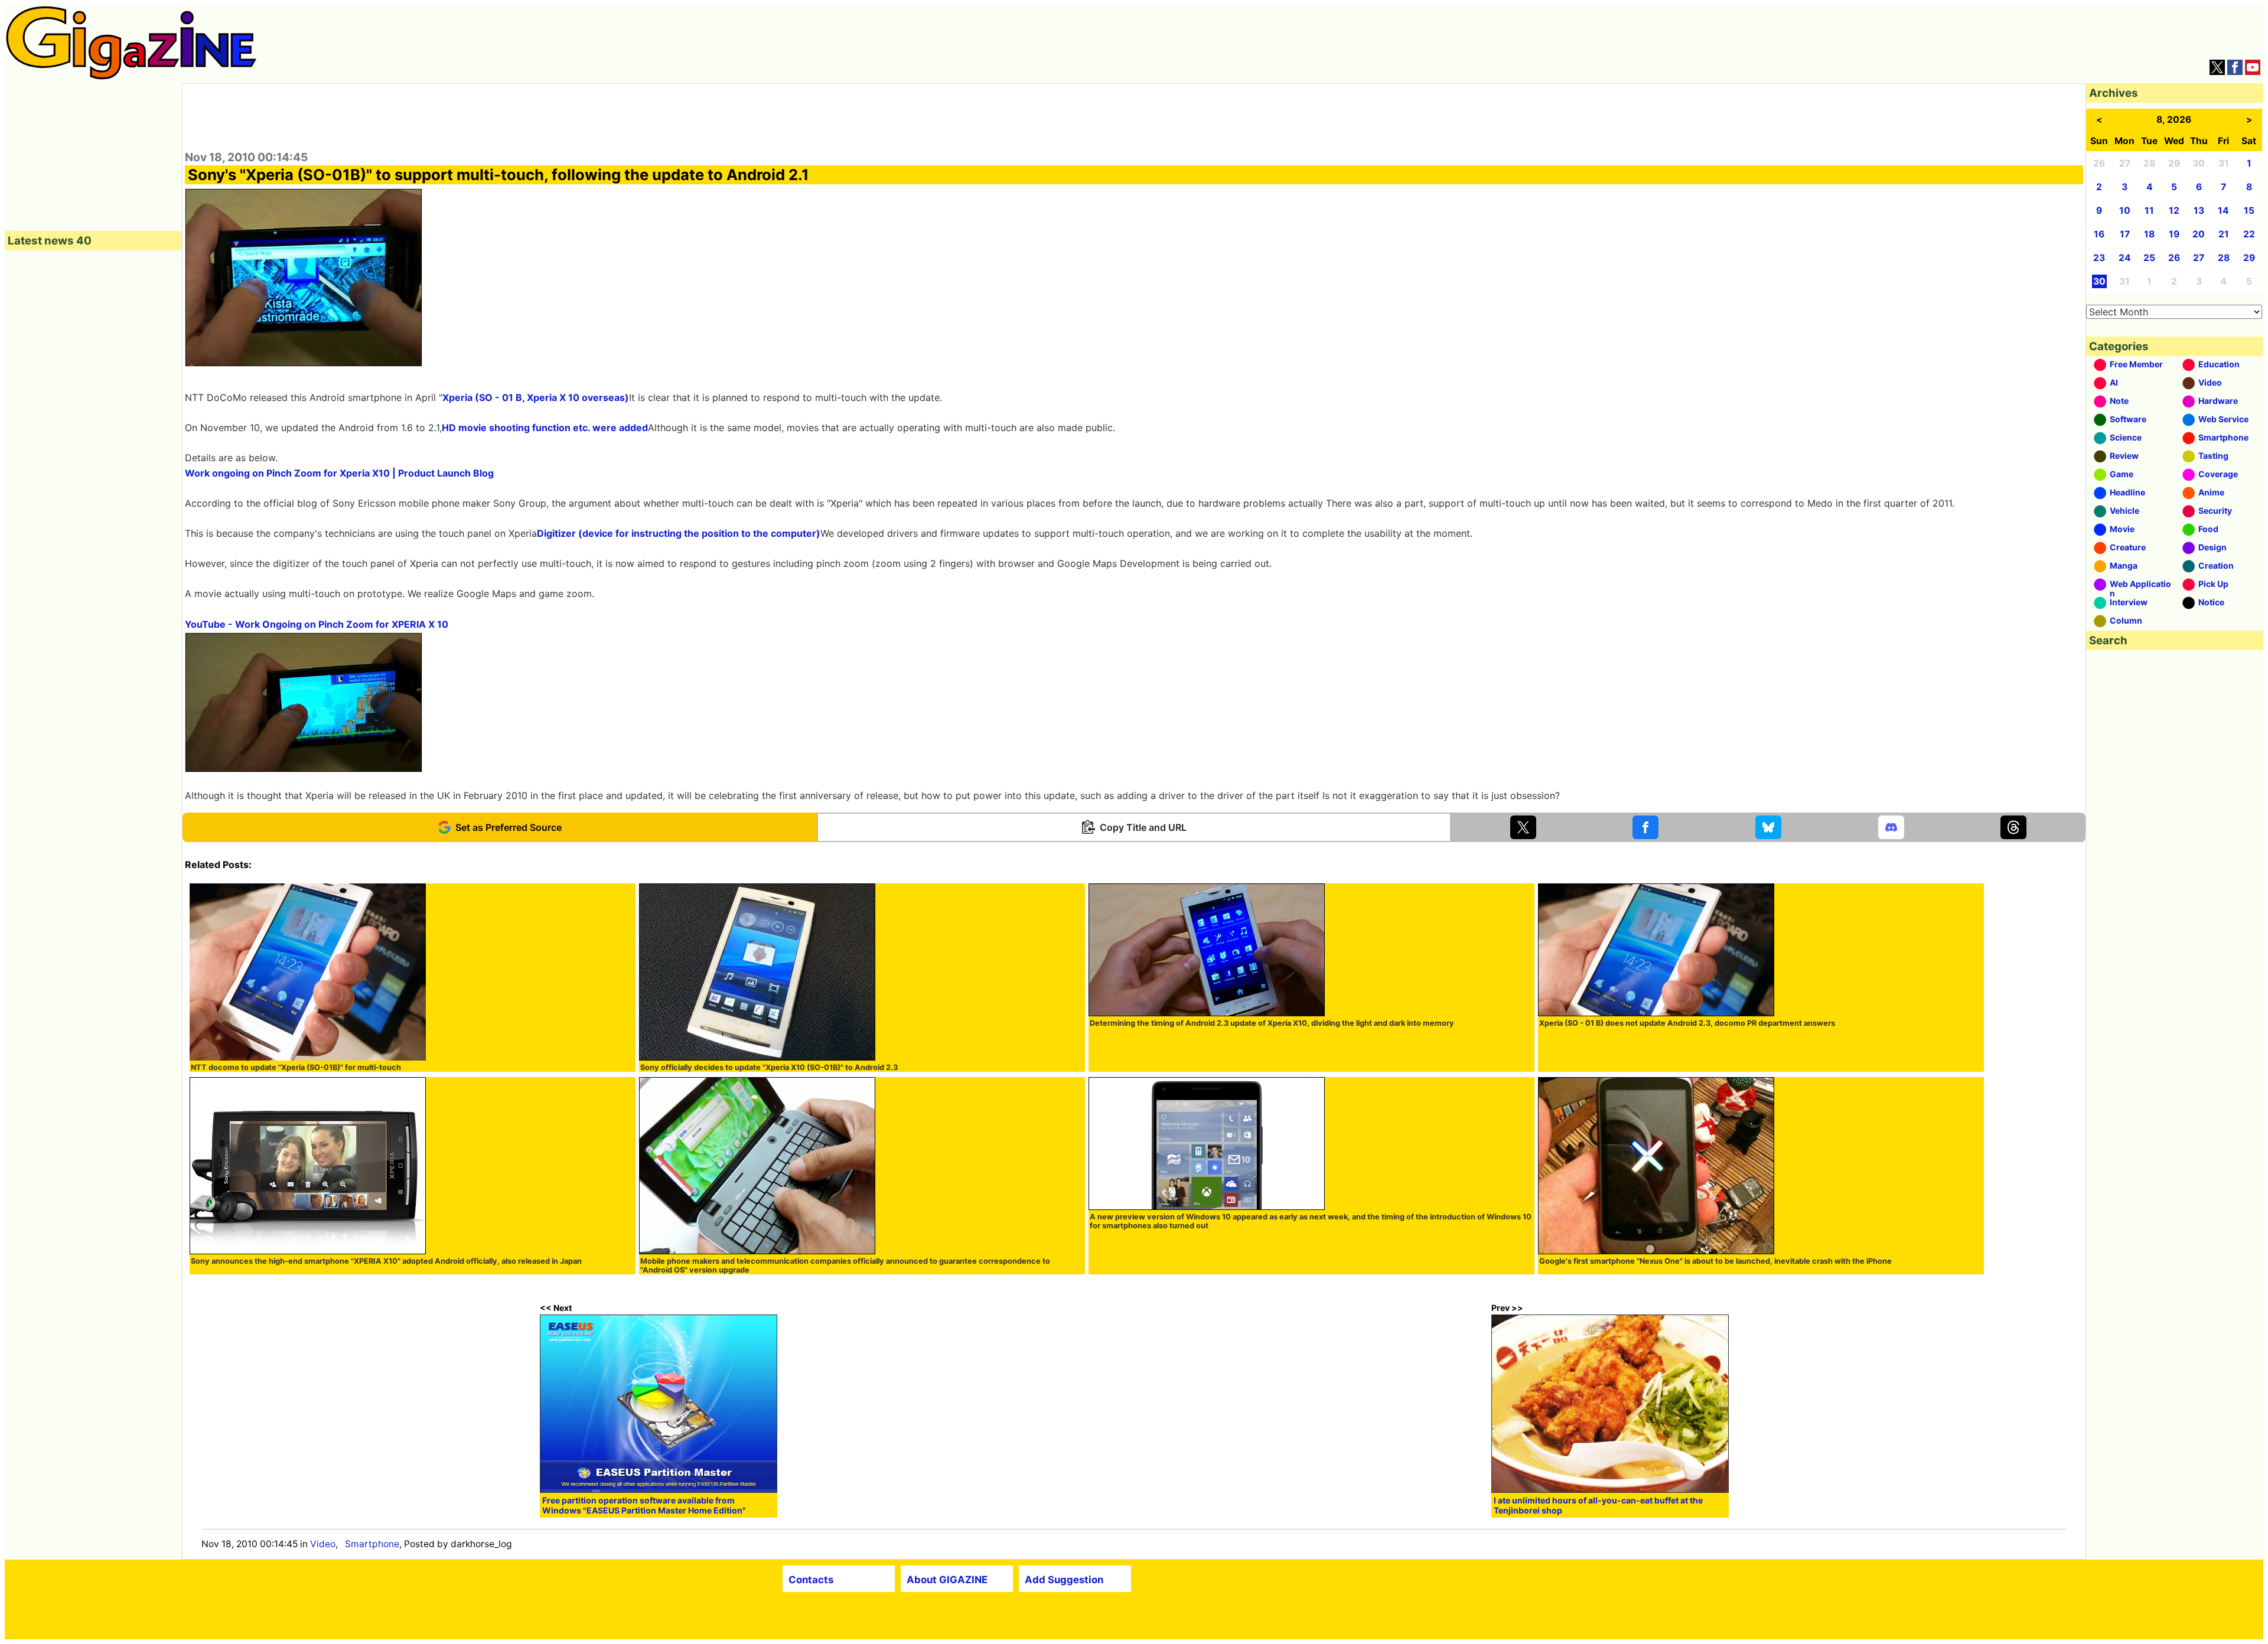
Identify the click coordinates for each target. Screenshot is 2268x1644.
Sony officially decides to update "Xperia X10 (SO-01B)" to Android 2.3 (769, 1067)
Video (323, 1544)
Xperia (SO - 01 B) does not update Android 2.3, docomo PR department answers (1687, 1023)
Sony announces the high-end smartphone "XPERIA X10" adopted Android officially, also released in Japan (386, 1261)
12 (2174, 211)
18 (2149, 234)
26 (2174, 258)
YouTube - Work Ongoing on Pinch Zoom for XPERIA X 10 (317, 624)
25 (2149, 258)
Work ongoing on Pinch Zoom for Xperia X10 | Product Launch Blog (339, 473)
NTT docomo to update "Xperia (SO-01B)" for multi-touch (296, 1067)
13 (2199, 211)
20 (2199, 234)
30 (2099, 281)
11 (2149, 211)
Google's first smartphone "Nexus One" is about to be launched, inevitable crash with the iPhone (1715, 1261)
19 (2174, 234)
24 (2125, 258)
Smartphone (372, 1544)
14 (2223, 211)
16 (2099, 234)
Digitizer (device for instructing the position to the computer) (679, 533)
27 (2199, 258)
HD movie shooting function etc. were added (545, 428)
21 (2224, 234)
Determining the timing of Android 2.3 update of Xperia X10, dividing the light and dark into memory (1272, 1023)
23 (2099, 258)
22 (2249, 234)
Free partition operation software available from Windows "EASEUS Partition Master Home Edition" (644, 1505)
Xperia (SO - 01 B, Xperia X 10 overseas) (536, 397)
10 (2125, 211)
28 (2224, 258)
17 (2125, 234)
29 (2249, 258)
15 (2249, 211)
